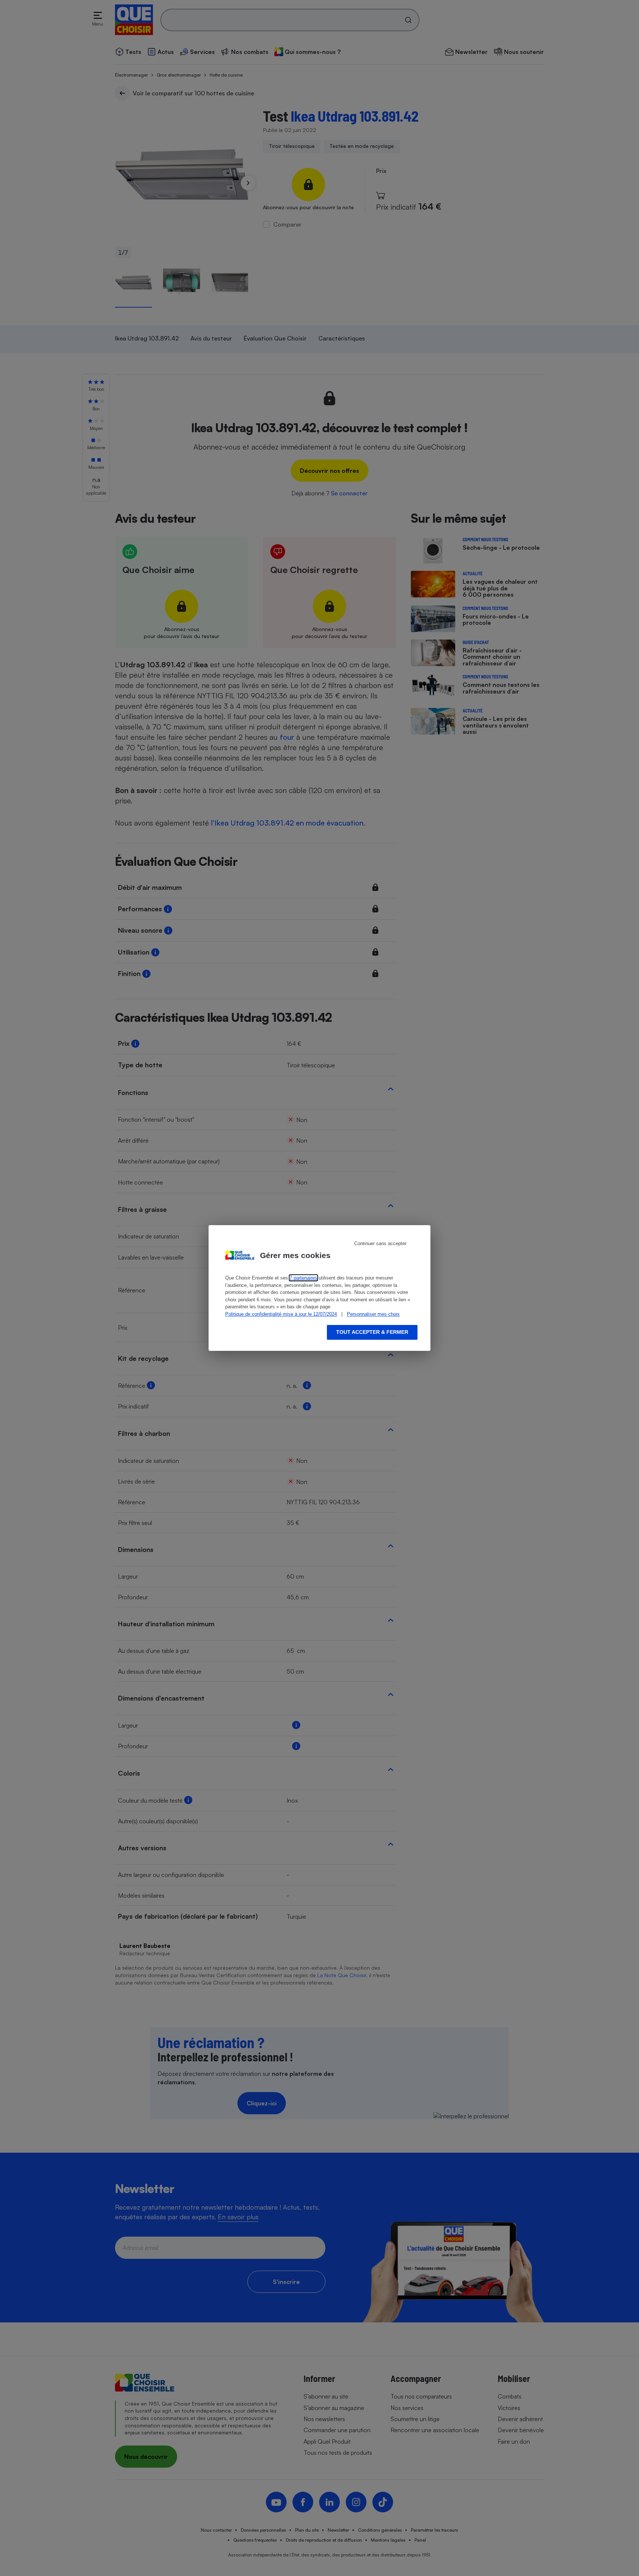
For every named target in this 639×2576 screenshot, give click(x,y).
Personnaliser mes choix (373, 1314)
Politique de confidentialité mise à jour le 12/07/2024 (281, 1314)
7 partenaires (303, 1278)
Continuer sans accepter (380, 1243)
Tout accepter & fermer (372, 1332)
